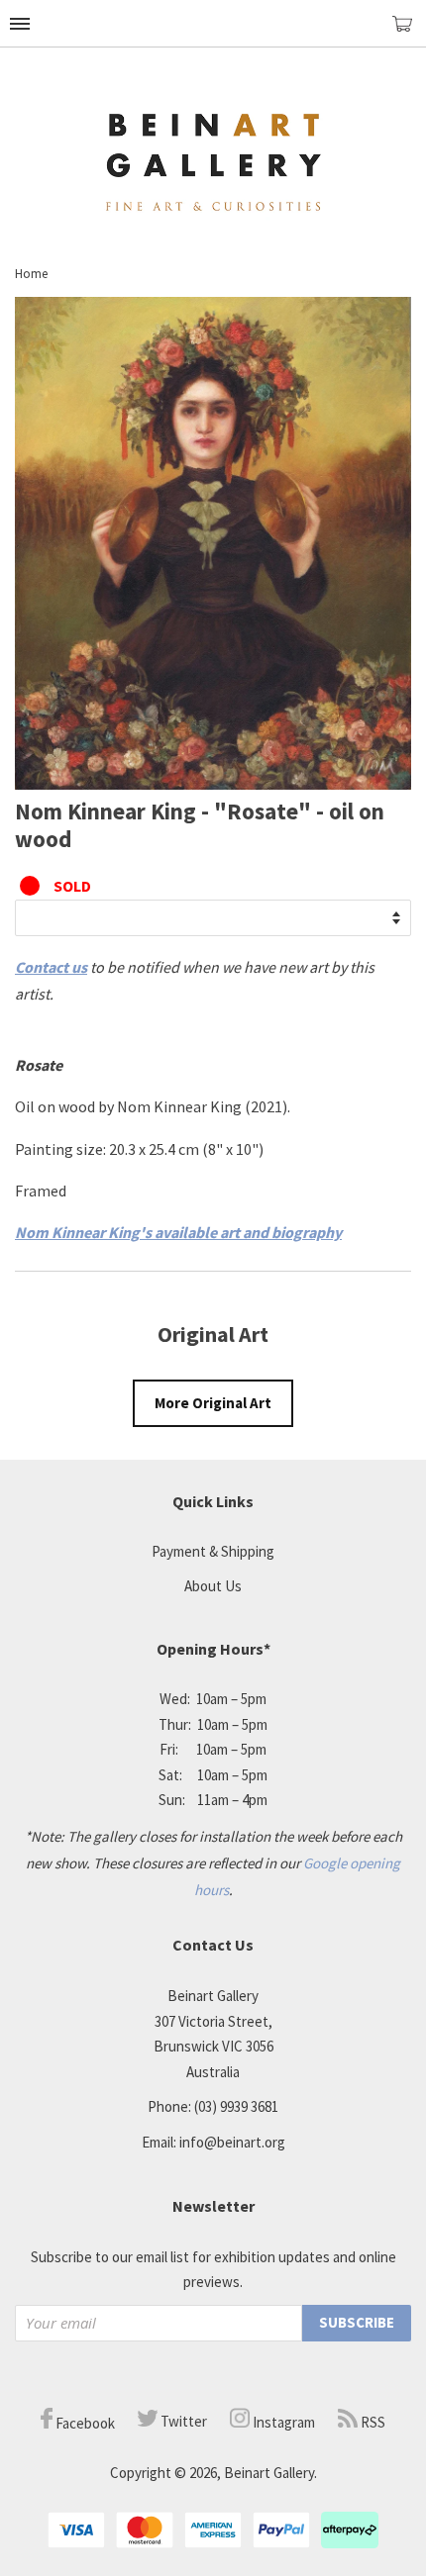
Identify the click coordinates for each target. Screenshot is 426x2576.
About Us (213, 1586)
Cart (409, 32)
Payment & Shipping (213, 1551)
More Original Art (213, 1403)
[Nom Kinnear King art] (213, 784)
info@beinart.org (232, 2142)
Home (31, 274)
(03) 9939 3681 (236, 2106)
